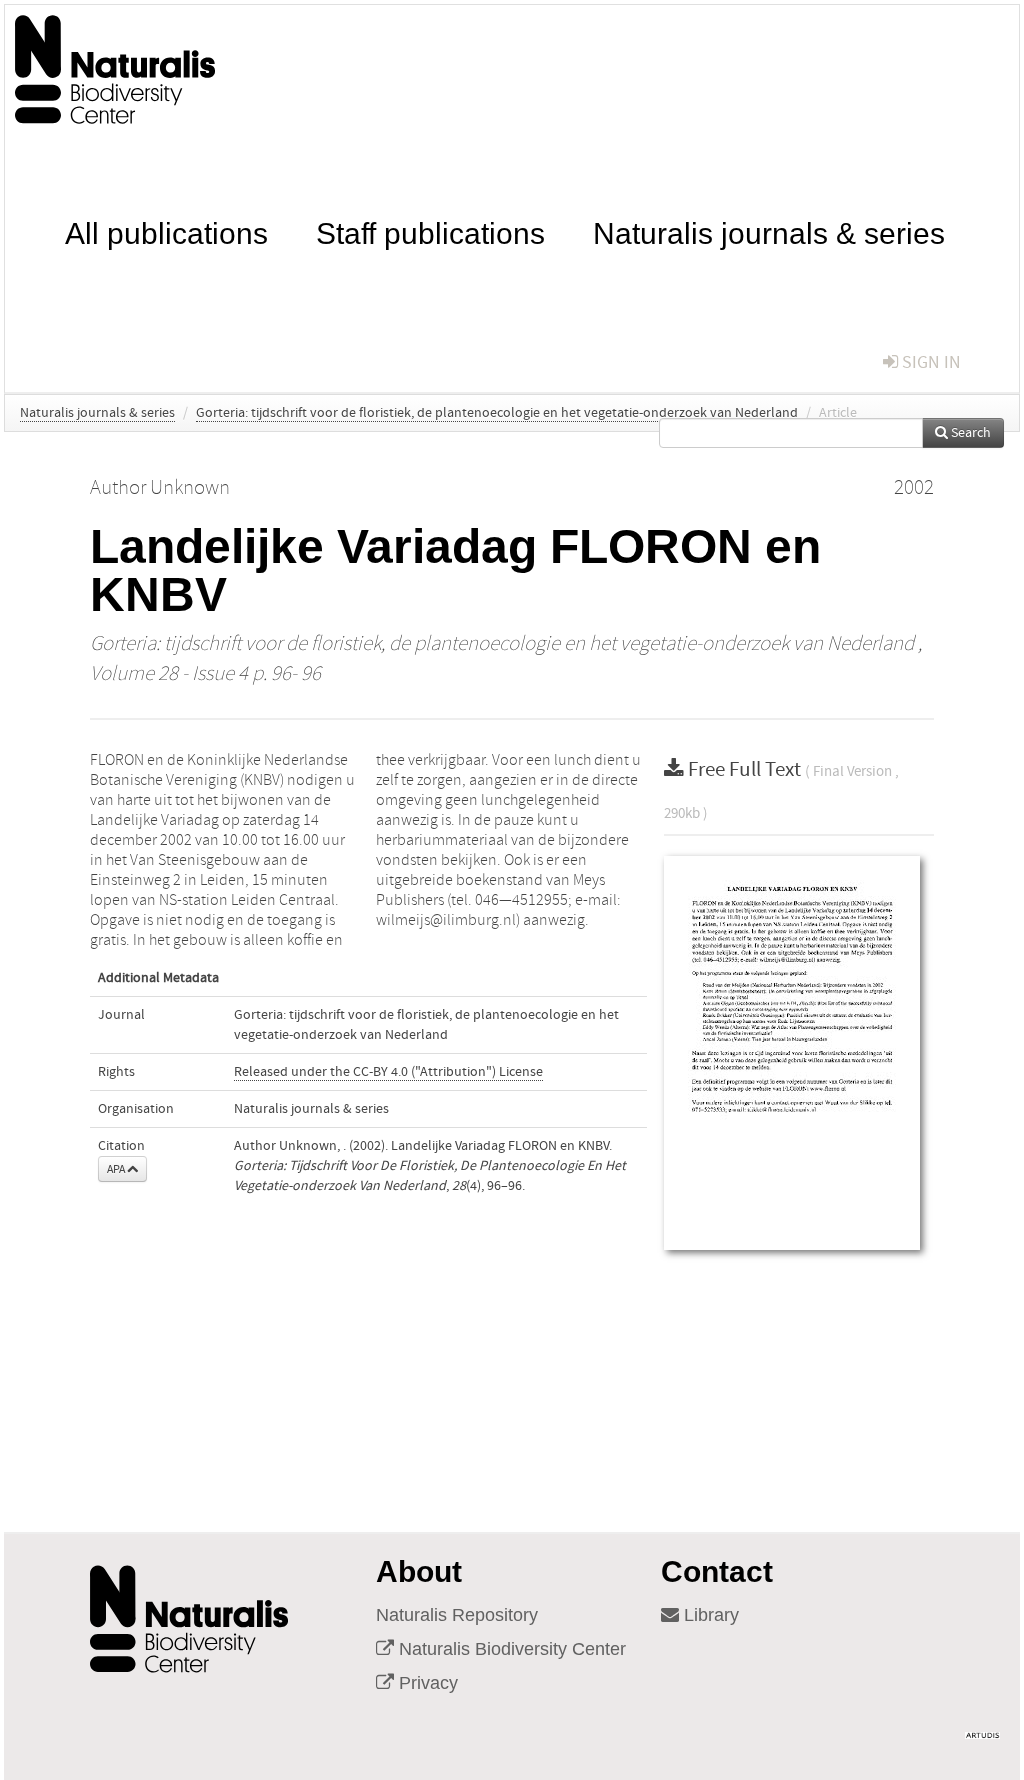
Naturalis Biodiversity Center (510, 1649)
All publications (166, 231)
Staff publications (430, 231)
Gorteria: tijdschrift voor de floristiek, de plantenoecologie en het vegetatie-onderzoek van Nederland (497, 413)
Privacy (426, 1683)
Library (709, 1615)
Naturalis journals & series (769, 231)
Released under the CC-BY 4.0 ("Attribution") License (388, 1072)
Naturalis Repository (457, 1615)
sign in (929, 362)
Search (969, 433)
